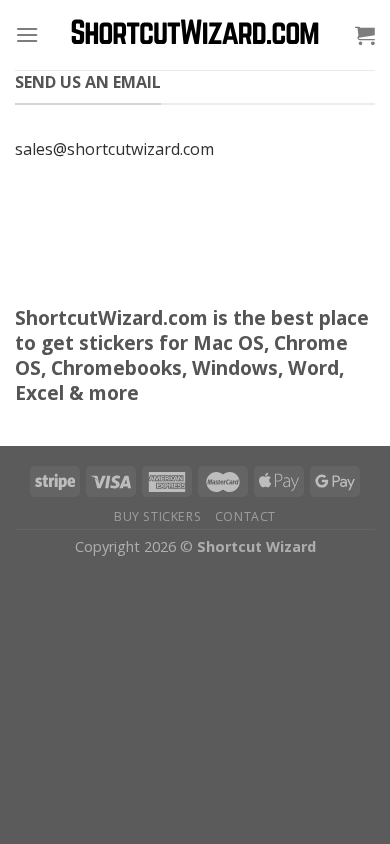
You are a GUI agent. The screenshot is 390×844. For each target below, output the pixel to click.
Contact (245, 516)
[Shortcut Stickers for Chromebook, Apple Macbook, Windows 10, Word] (195, 35)
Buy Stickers (157, 516)
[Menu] (27, 34)
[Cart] (365, 35)
